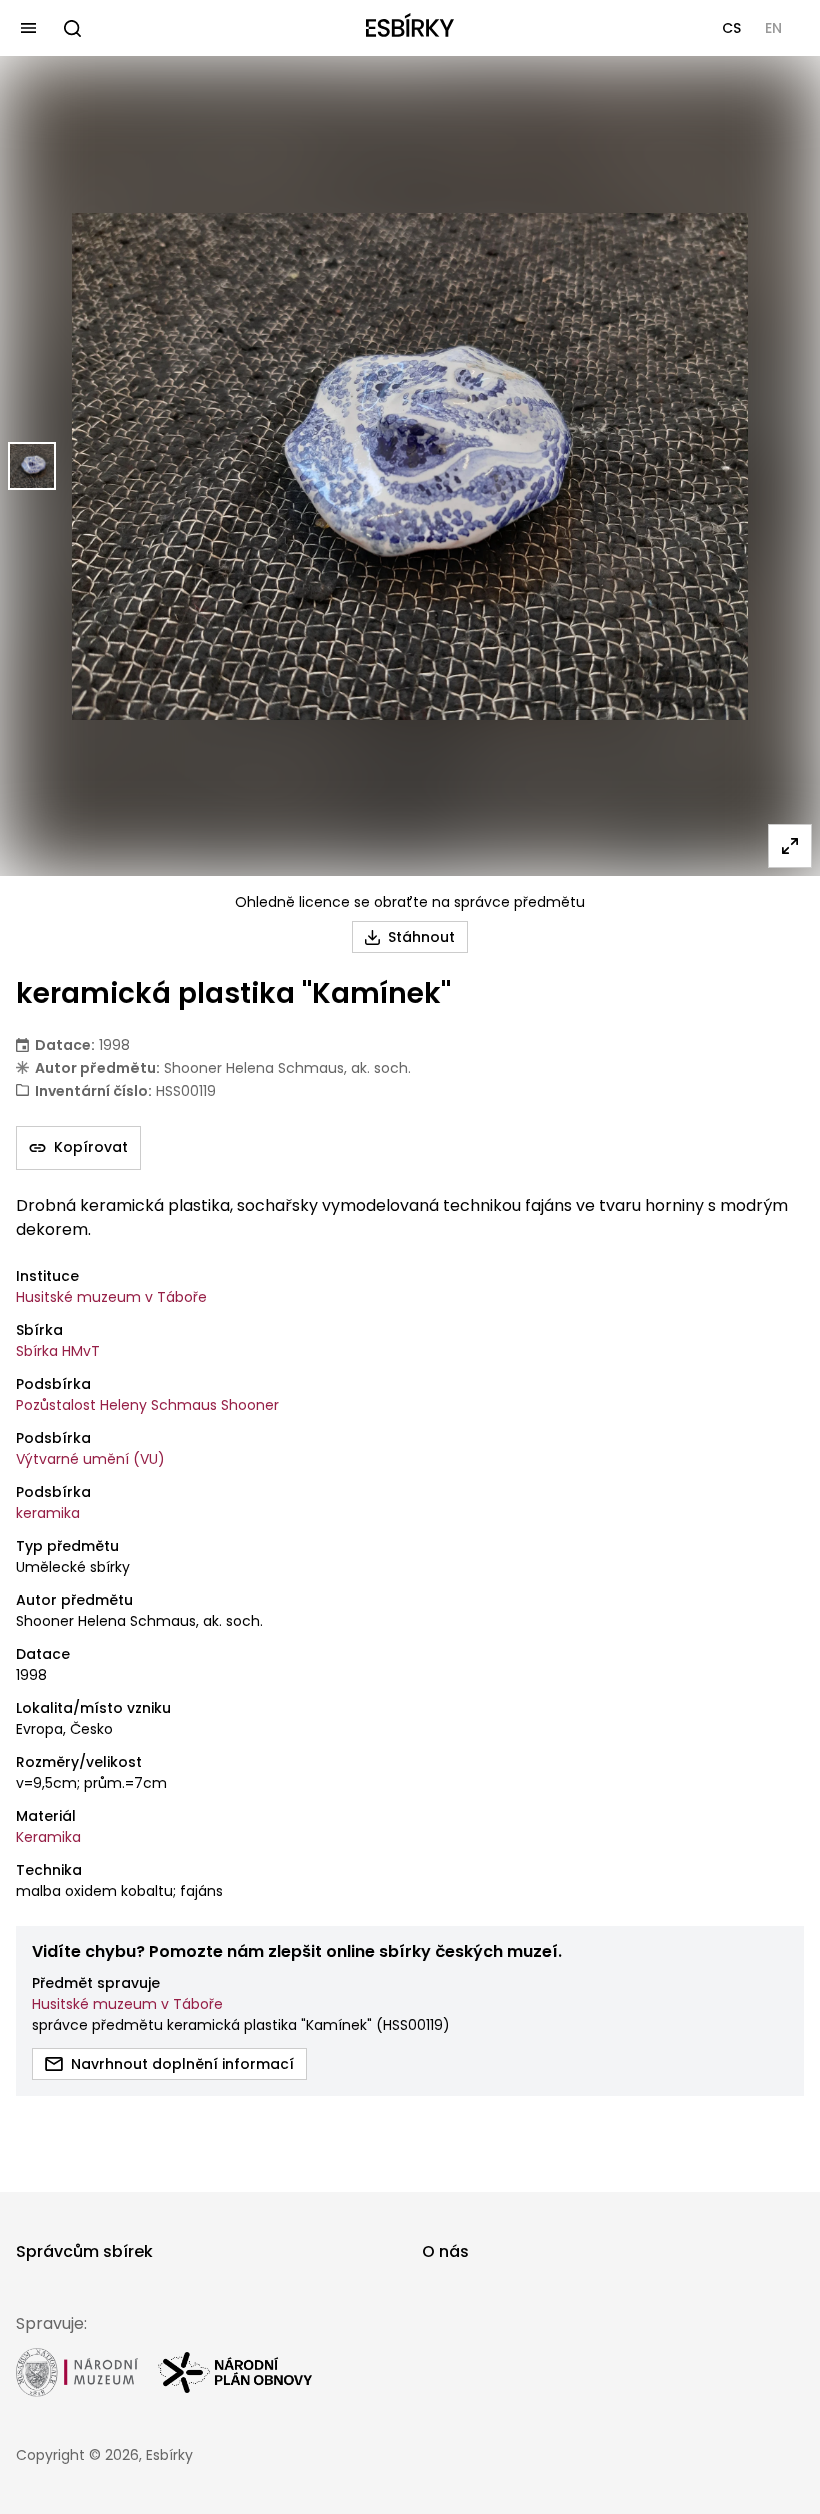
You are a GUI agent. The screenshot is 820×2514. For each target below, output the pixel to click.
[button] (731, 28)
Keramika (48, 1837)
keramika (48, 1513)
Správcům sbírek (84, 2251)
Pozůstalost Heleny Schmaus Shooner (147, 1405)
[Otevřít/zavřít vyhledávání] (72, 28)
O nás (445, 2251)
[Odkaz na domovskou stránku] (410, 28)
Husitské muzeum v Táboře (111, 1297)
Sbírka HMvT (58, 1351)
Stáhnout (421, 937)
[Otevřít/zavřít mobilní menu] (28, 28)
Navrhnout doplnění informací (182, 2064)
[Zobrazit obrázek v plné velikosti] (790, 846)
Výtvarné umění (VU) (90, 1459)
